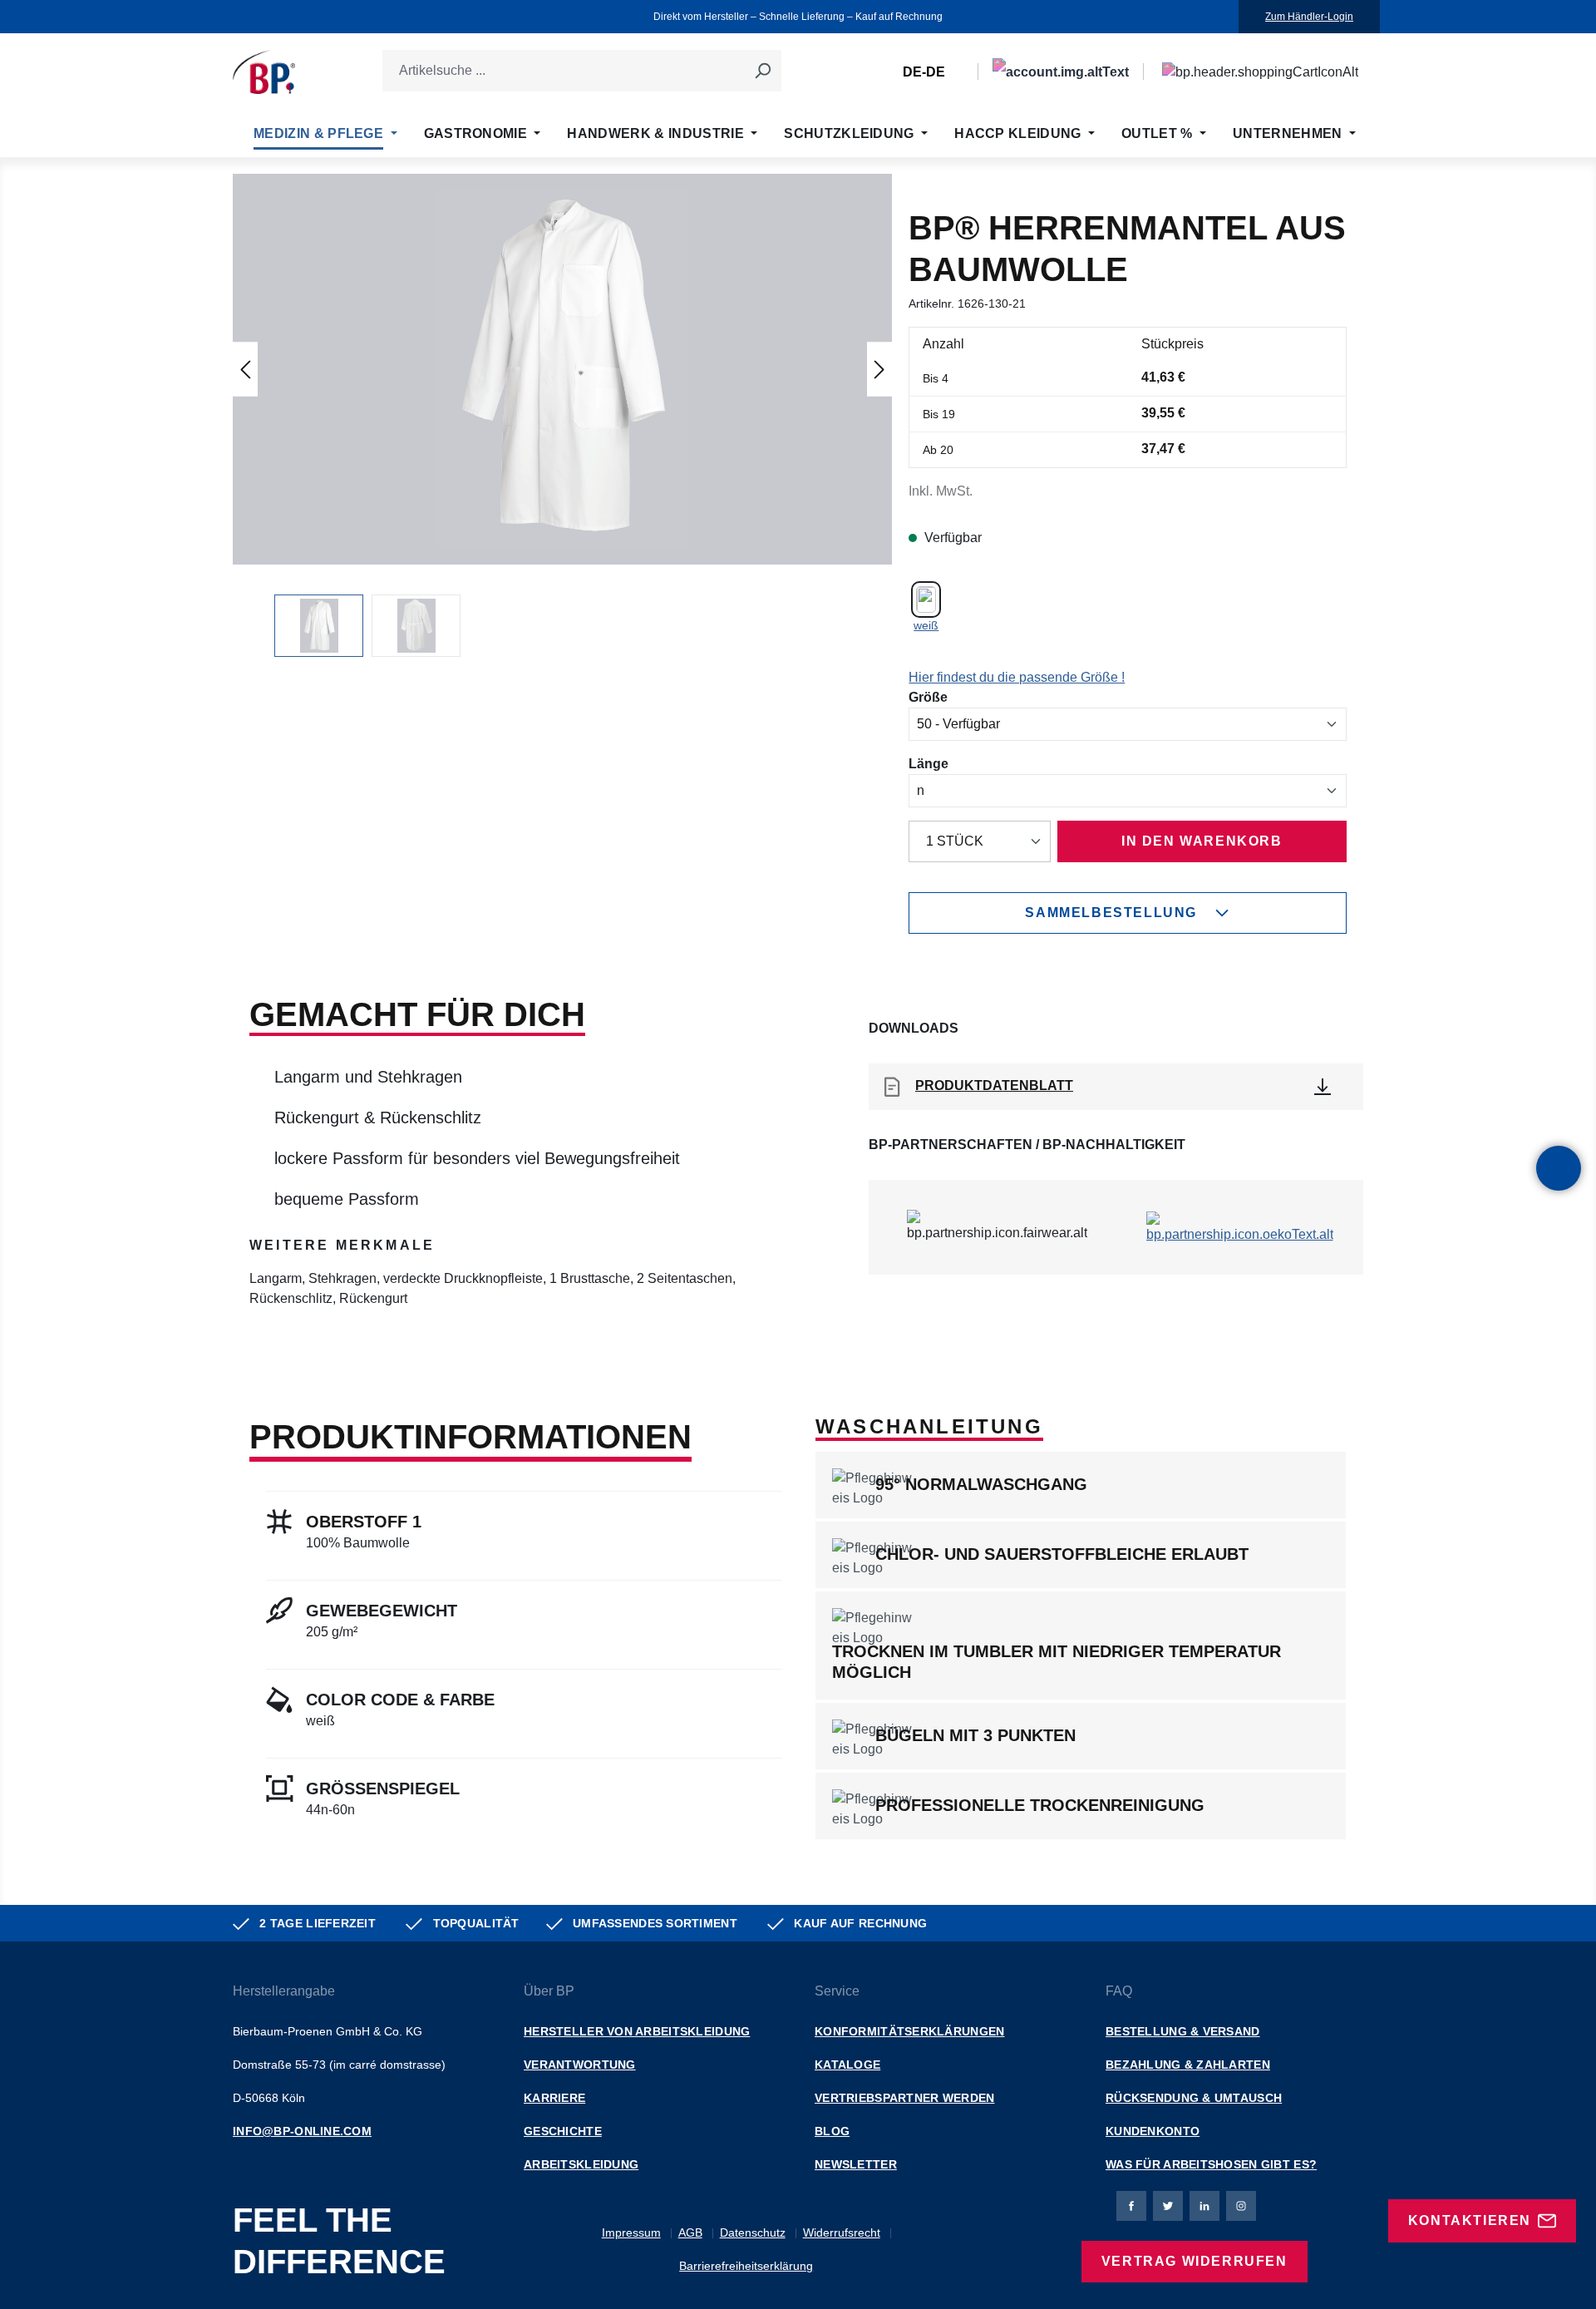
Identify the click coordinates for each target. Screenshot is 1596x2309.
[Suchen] (762, 71)
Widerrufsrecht (842, 2233)
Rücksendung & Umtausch (1194, 2098)
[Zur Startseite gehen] (264, 72)
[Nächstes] (879, 369)
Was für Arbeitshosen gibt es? (1211, 2164)
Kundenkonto (1153, 2131)
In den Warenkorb (1202, 841)
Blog (832, 2131)
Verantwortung (580, 2065)
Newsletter (856, 2164)
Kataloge (847, 2065)
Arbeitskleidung (581, 2164)
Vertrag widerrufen (1195, 2261)
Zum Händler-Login (1309, 17)
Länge (929, 763)
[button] (563, 369)
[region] (562, 415)
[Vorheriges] (245, 369)
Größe (928, 697)
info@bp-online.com (302, 2131)
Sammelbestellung (1111, 913)
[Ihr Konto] (1061, 72)
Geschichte (563, 2131)
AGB (690, 2233)
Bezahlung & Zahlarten (1188, 2065)
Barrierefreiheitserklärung (746, 2266)
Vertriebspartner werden (904, 2098)
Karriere (554, 2098)
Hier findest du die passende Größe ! (1017, 677)
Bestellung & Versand (1183, 2031)
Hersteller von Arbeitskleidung (637, 2031)
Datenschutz (753, 2233)
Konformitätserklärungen (909, 2031)
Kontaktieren (1470, 2220)
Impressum (631, 2233)
